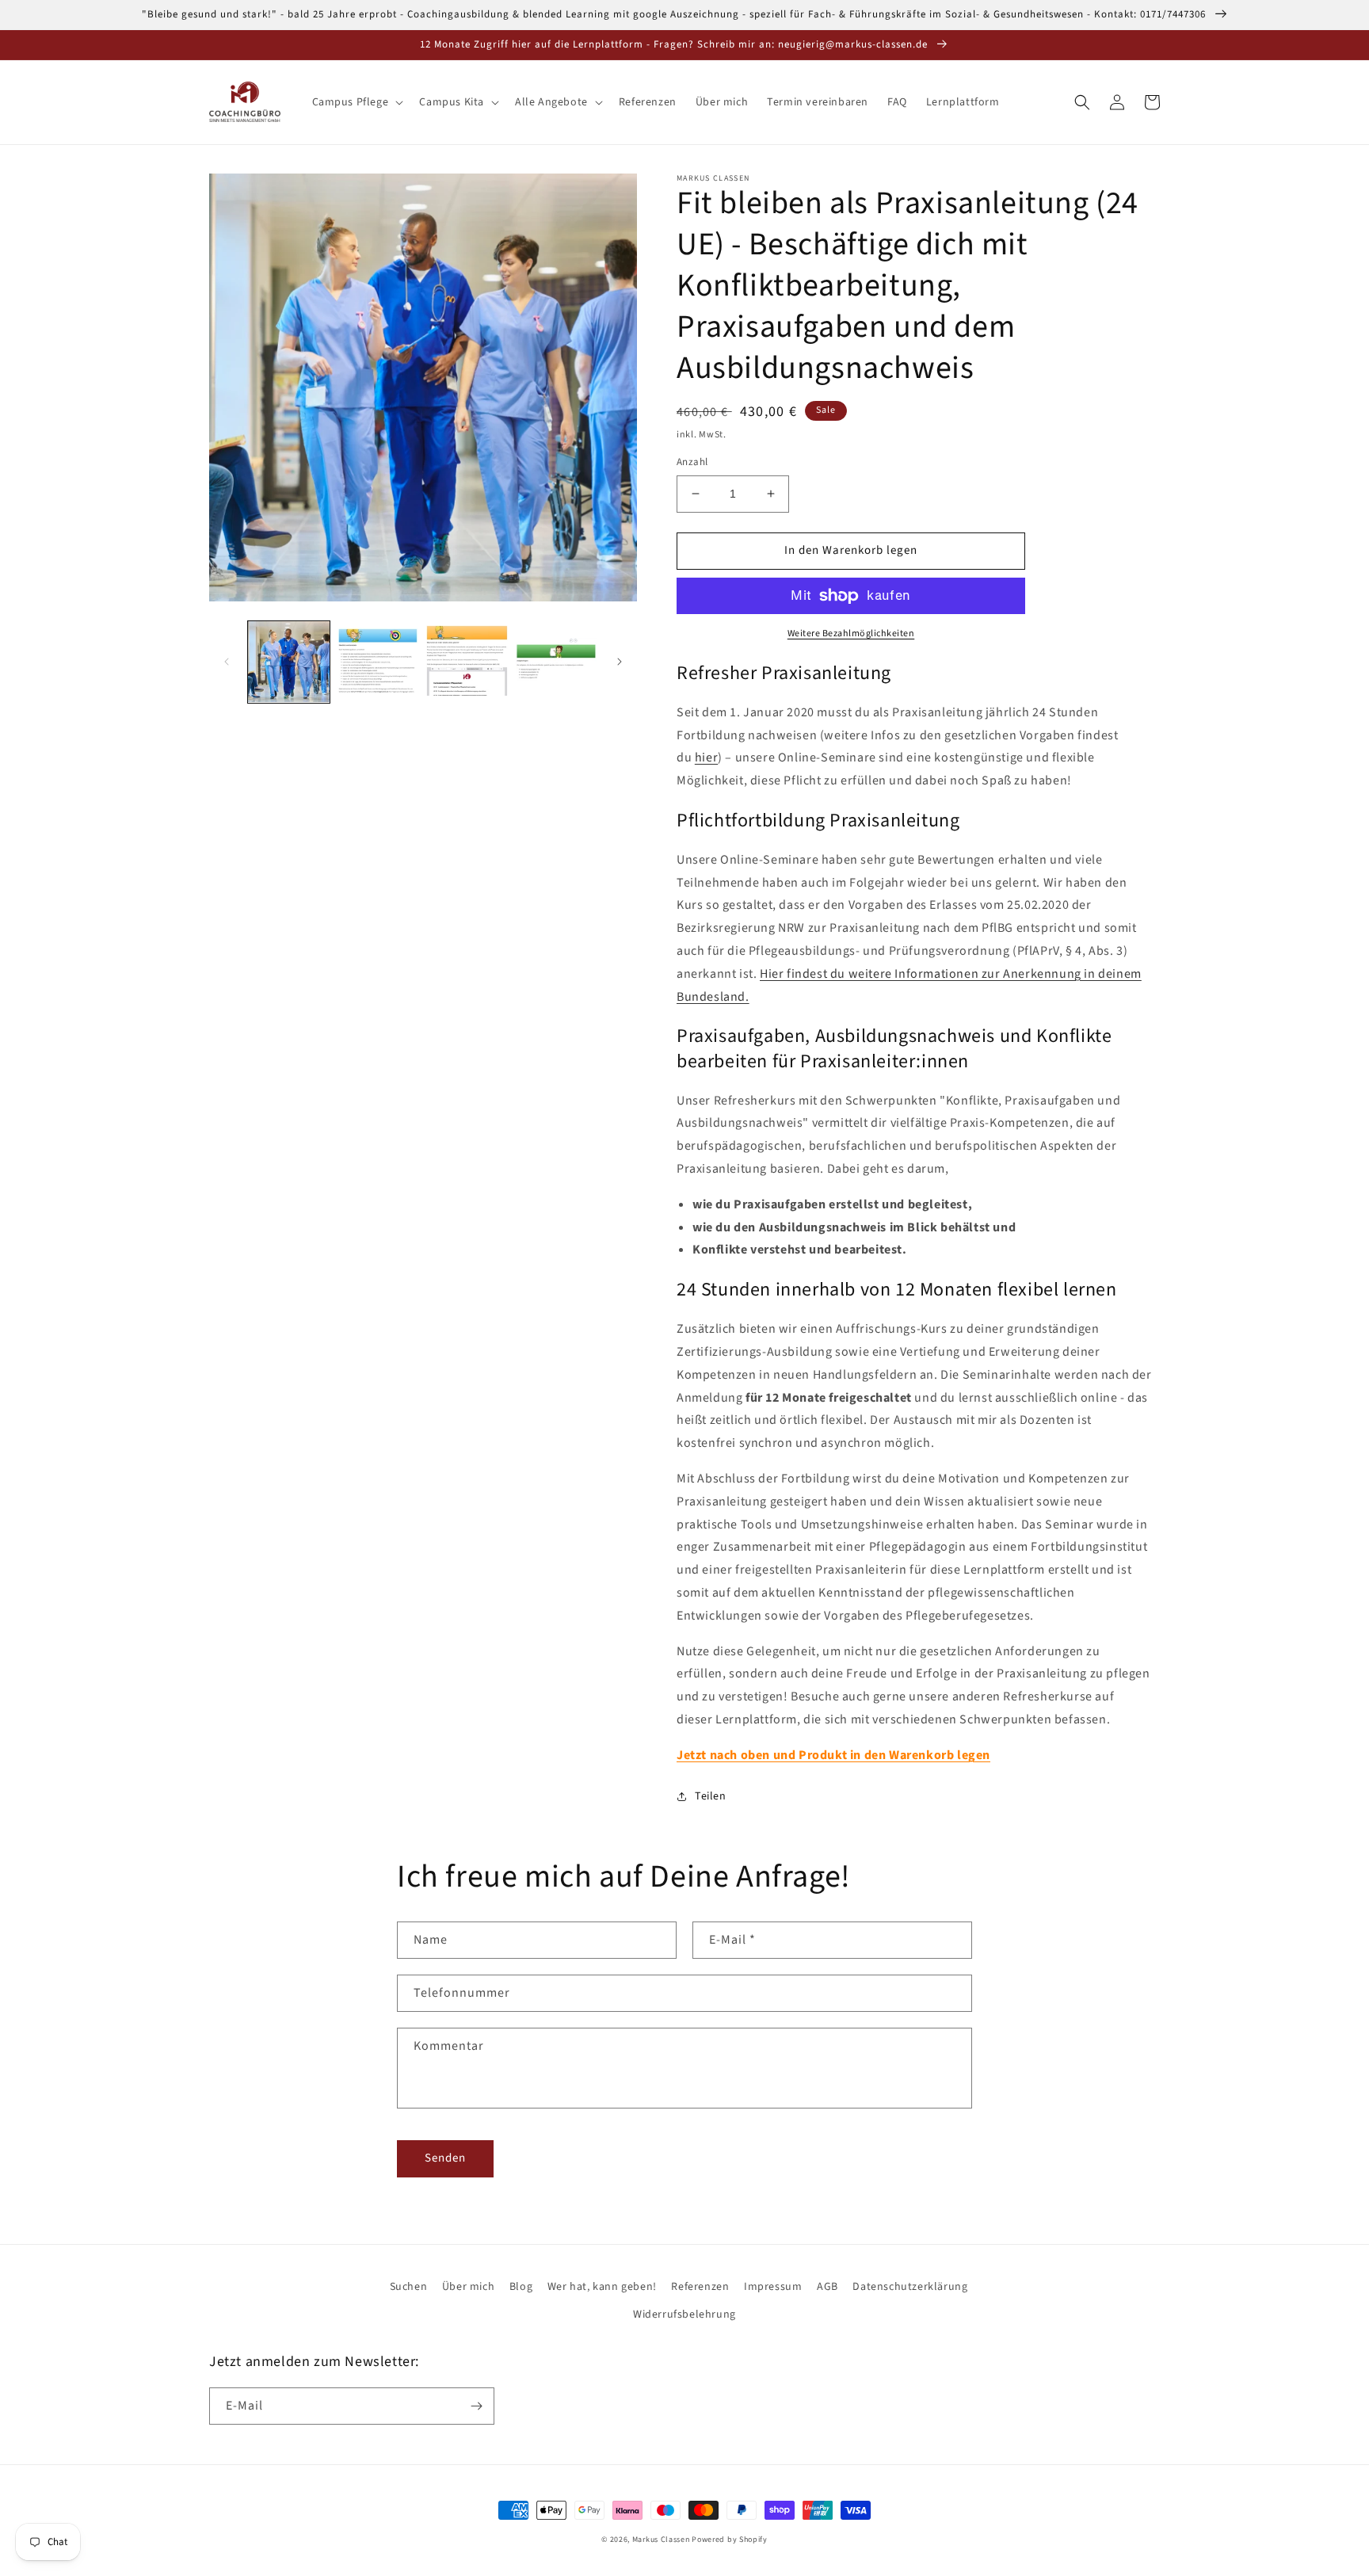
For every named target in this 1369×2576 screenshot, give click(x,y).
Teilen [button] (711, 1796)
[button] (357, 102)
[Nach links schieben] (227, 662)
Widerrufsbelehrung (684, 2315)
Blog (521, 2287)
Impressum (773, 2287)
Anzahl (692, 462)
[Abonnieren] (476, 2406)
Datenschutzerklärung (910, 2287)
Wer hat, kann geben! (602, 2287)
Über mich (468, 2287)
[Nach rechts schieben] (620, 662)
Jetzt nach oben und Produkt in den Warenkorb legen (833, 1755)
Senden (445, 2158)
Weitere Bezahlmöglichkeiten (851, 634)
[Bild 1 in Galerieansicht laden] (289, 662)
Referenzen (700, 2287)
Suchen (409, 2287)
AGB (828, 2287)
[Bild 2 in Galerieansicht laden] (378, 662)
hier (706, 758)
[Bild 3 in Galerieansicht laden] (467, 662)
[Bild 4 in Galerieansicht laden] (557, 662)
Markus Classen (661, 2540)
